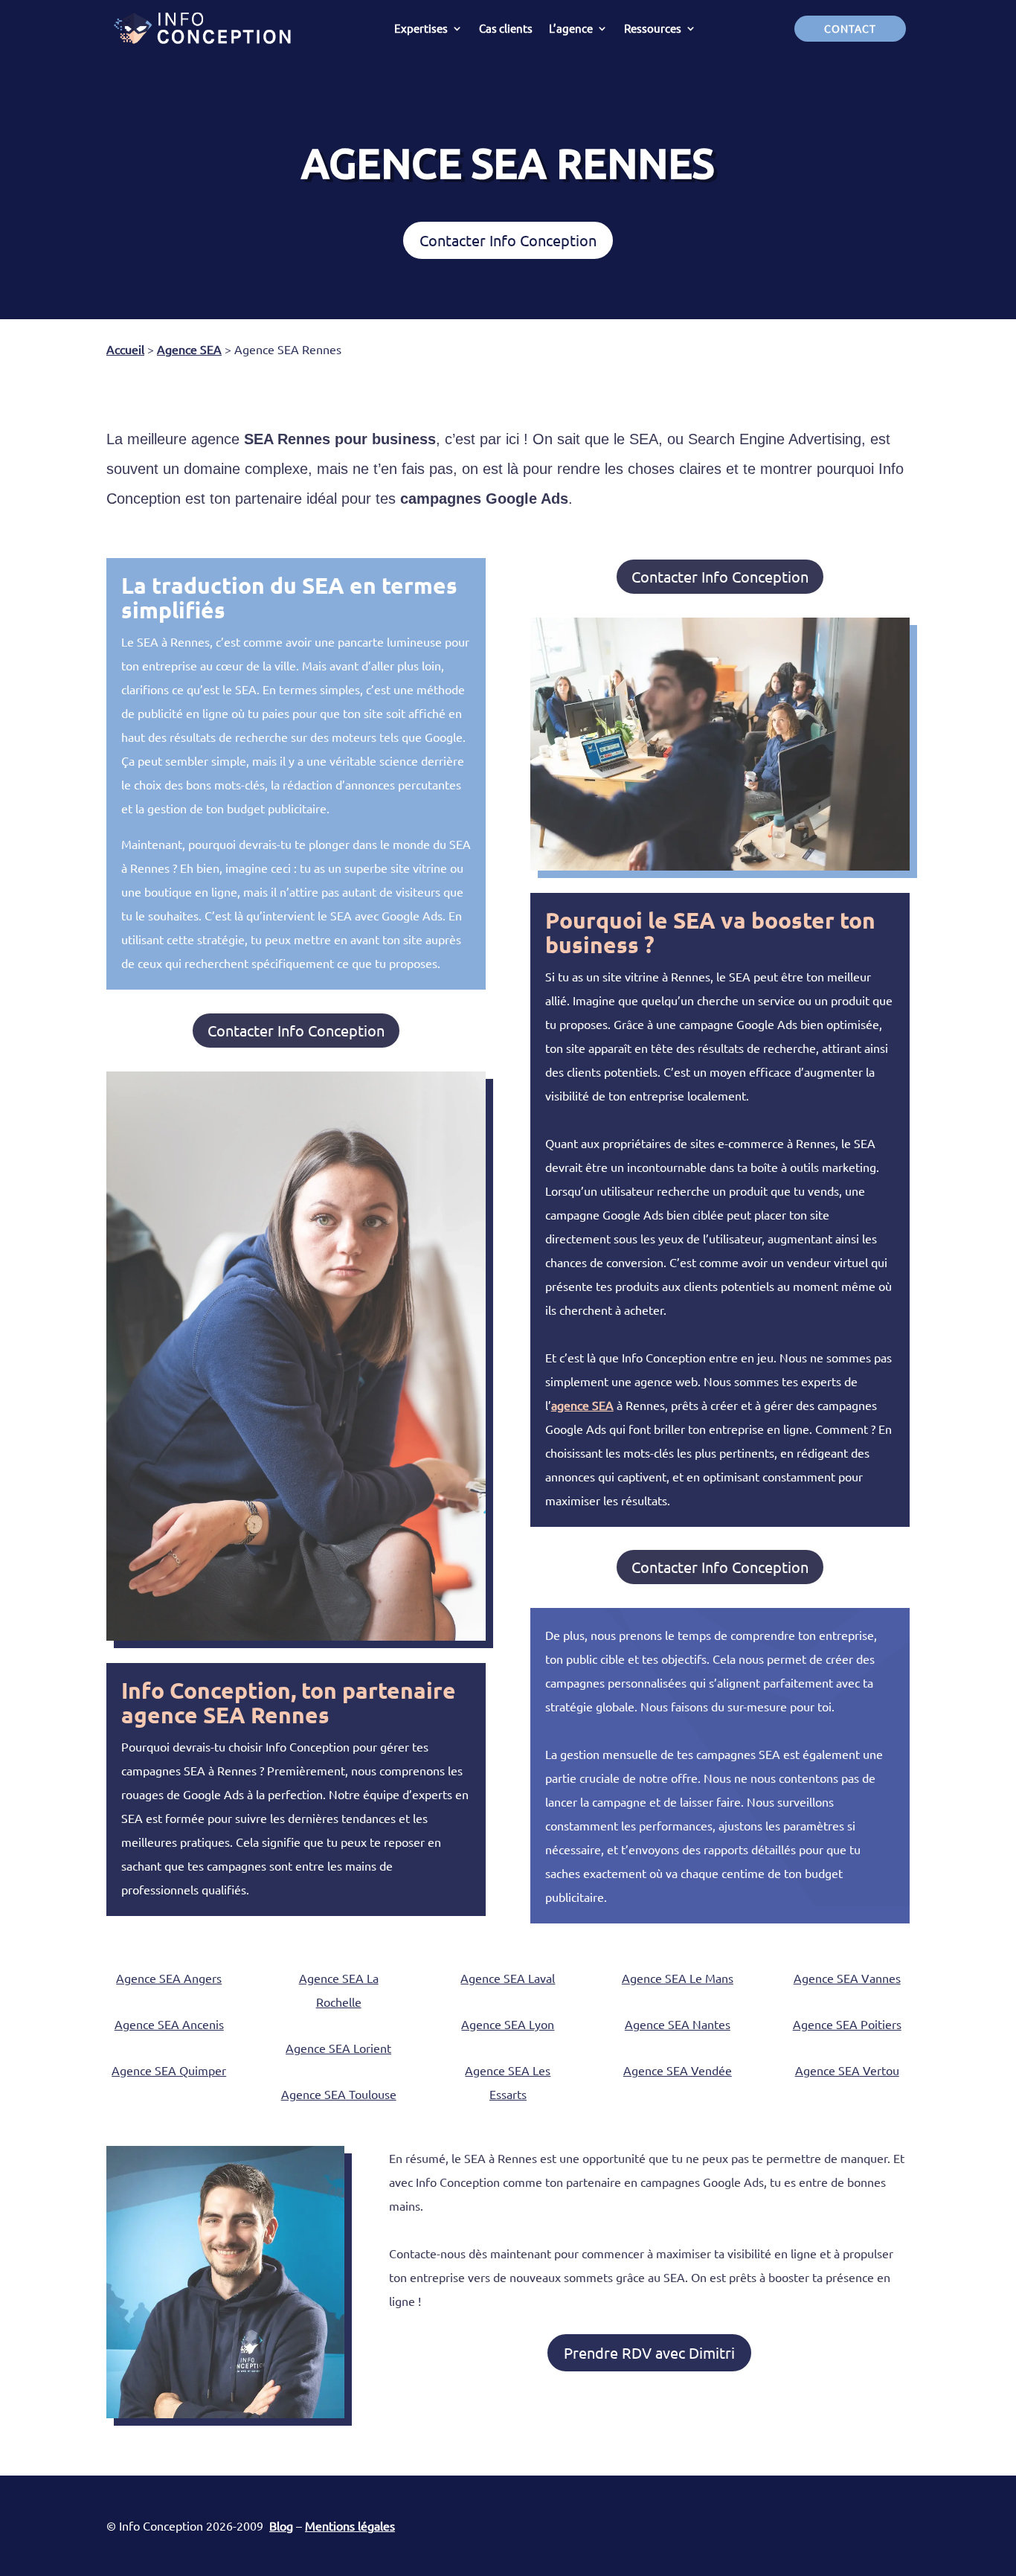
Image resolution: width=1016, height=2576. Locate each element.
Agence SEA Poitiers (847, 2024)
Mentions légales (350, 2525)
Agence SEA (189, 349)
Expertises (421, 28)
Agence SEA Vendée (678, 2070)
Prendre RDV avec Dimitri (649, 2352)
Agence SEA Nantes (678, 2024)
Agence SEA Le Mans (678, 1978)
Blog (281, 2525)
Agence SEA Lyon (508, 2024)
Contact (850, 28)
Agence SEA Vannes (847, 1978)
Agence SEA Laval (508, 1978)
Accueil (125, 349)
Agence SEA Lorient (338, 2048)
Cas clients (506, 28)
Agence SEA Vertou (847, 2070)
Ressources (653, 28)
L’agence (571, 28)
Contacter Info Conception (508, 240)
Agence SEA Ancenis (169, 2024)
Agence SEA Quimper (169, 2070)
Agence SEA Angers (169, 1978)
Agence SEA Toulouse (339, 2094)
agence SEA (582, 1405)
